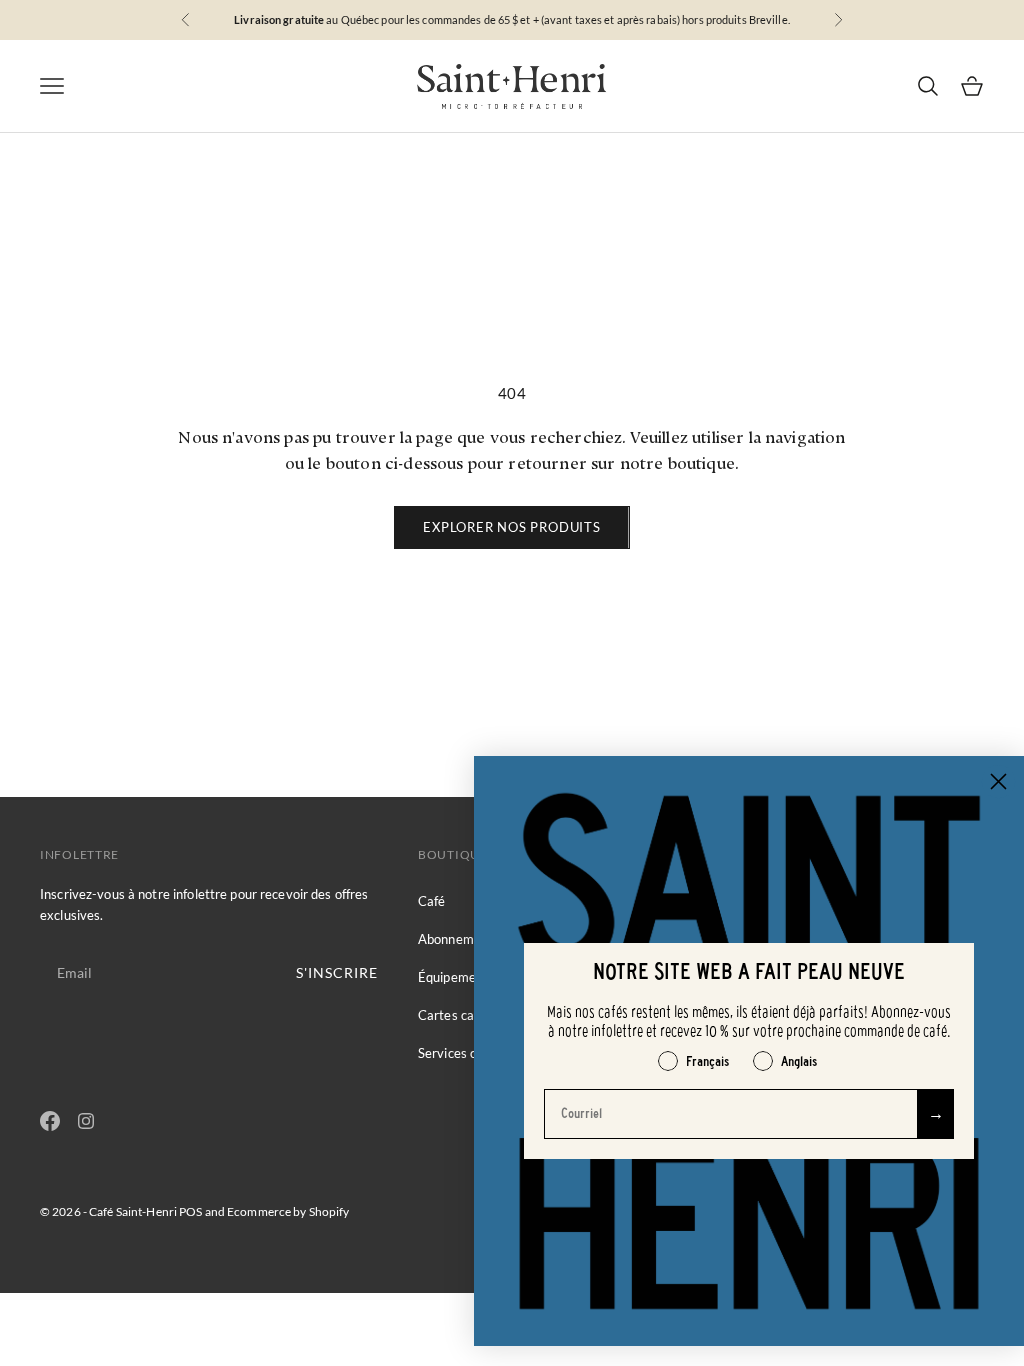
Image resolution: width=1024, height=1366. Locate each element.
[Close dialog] (998, 781)
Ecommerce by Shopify (288, 1211)
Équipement (453, 977)
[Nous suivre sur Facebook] (50, 1121)
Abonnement (455, 939)
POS (190, 1211)
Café (432, 901)
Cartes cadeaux (464, 1015)
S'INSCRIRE (337, 972)
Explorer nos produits (511, 527)
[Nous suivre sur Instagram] (86, 1121)
